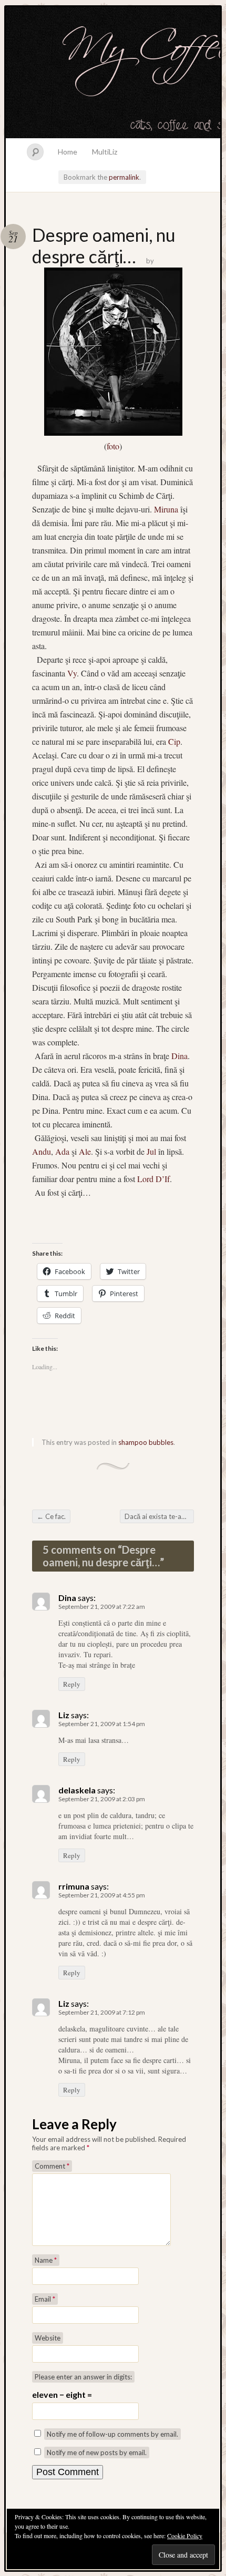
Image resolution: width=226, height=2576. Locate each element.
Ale (85, 1151)
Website (48, 2338)
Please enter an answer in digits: (83, 2377)
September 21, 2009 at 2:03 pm (102, 1799)
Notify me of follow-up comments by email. (112, 2434)
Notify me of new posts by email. (97, 2452)
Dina (178, 1056)
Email (45, 2299)
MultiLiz (105, 152)
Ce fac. (51, 1516)
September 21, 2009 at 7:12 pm (102, 2012)
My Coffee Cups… (113, 73)
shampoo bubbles (146, 1442)
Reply (72, 1684)
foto (113, 446)
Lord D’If (152, 1179)
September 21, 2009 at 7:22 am (102, 1607)
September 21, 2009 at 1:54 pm (102, 1724)
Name (46, 2260)
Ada (62, 1151)
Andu (42, 1151)
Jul (151, 1151)
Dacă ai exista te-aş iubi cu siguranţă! (159, 1516)
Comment (52, 2166)
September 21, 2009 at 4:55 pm (102, 1895)
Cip (174, 741)
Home (68, 152)
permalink (124, 177)
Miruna (165, 509)
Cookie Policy (185, 2536)
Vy (72, 673)
